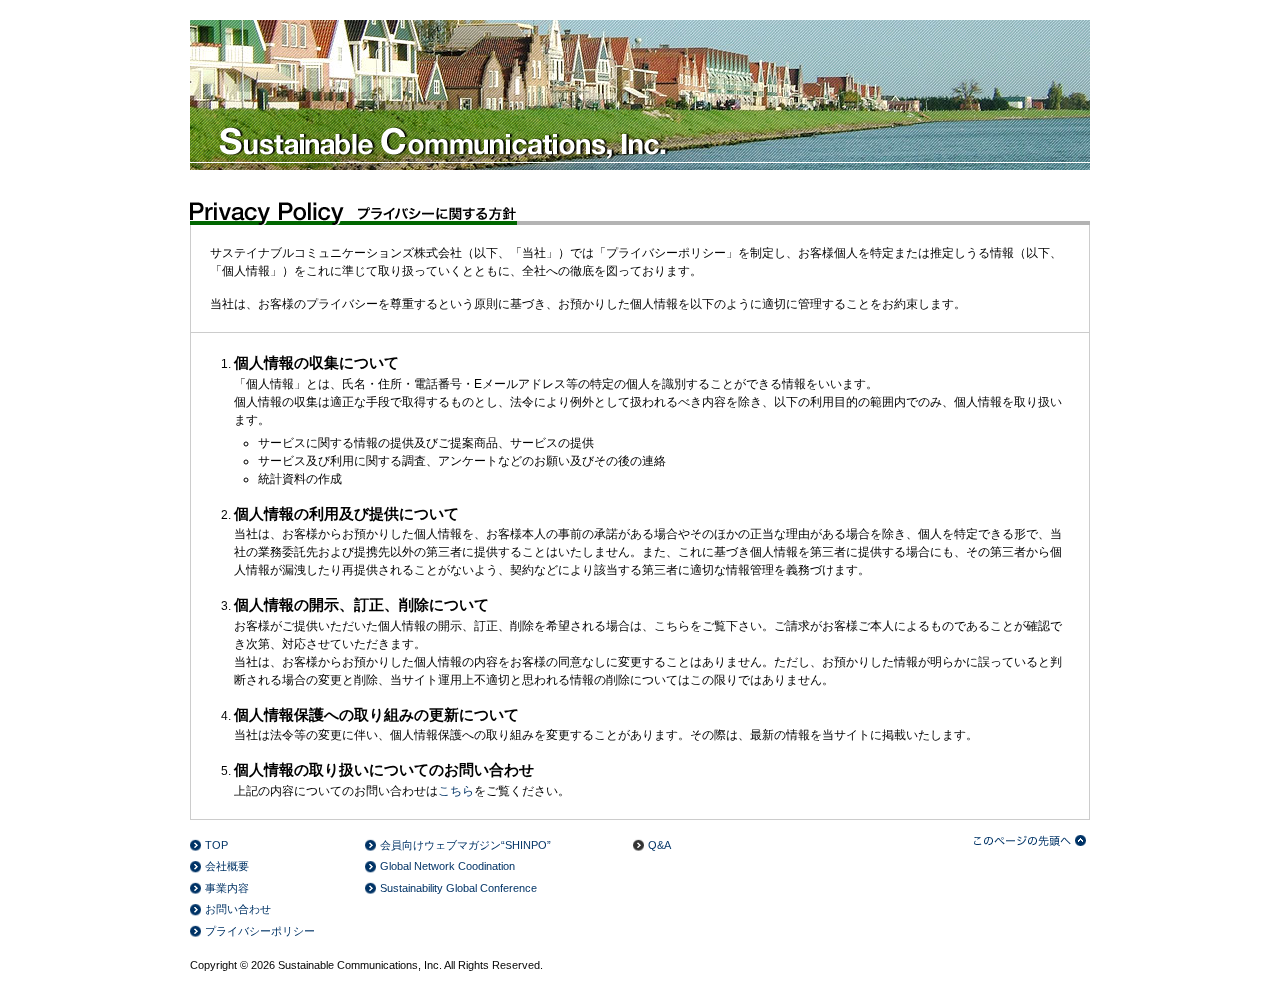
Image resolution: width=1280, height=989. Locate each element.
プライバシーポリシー (260, 931)
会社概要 (227, 866)
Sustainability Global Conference (458, 888)
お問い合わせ (238, 909)
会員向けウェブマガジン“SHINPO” (465, 845)
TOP (216, 845)
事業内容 (227, 888)
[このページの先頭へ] (1032, 840)
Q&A (659, 845)
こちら (456, 791)
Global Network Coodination (447, 866)
